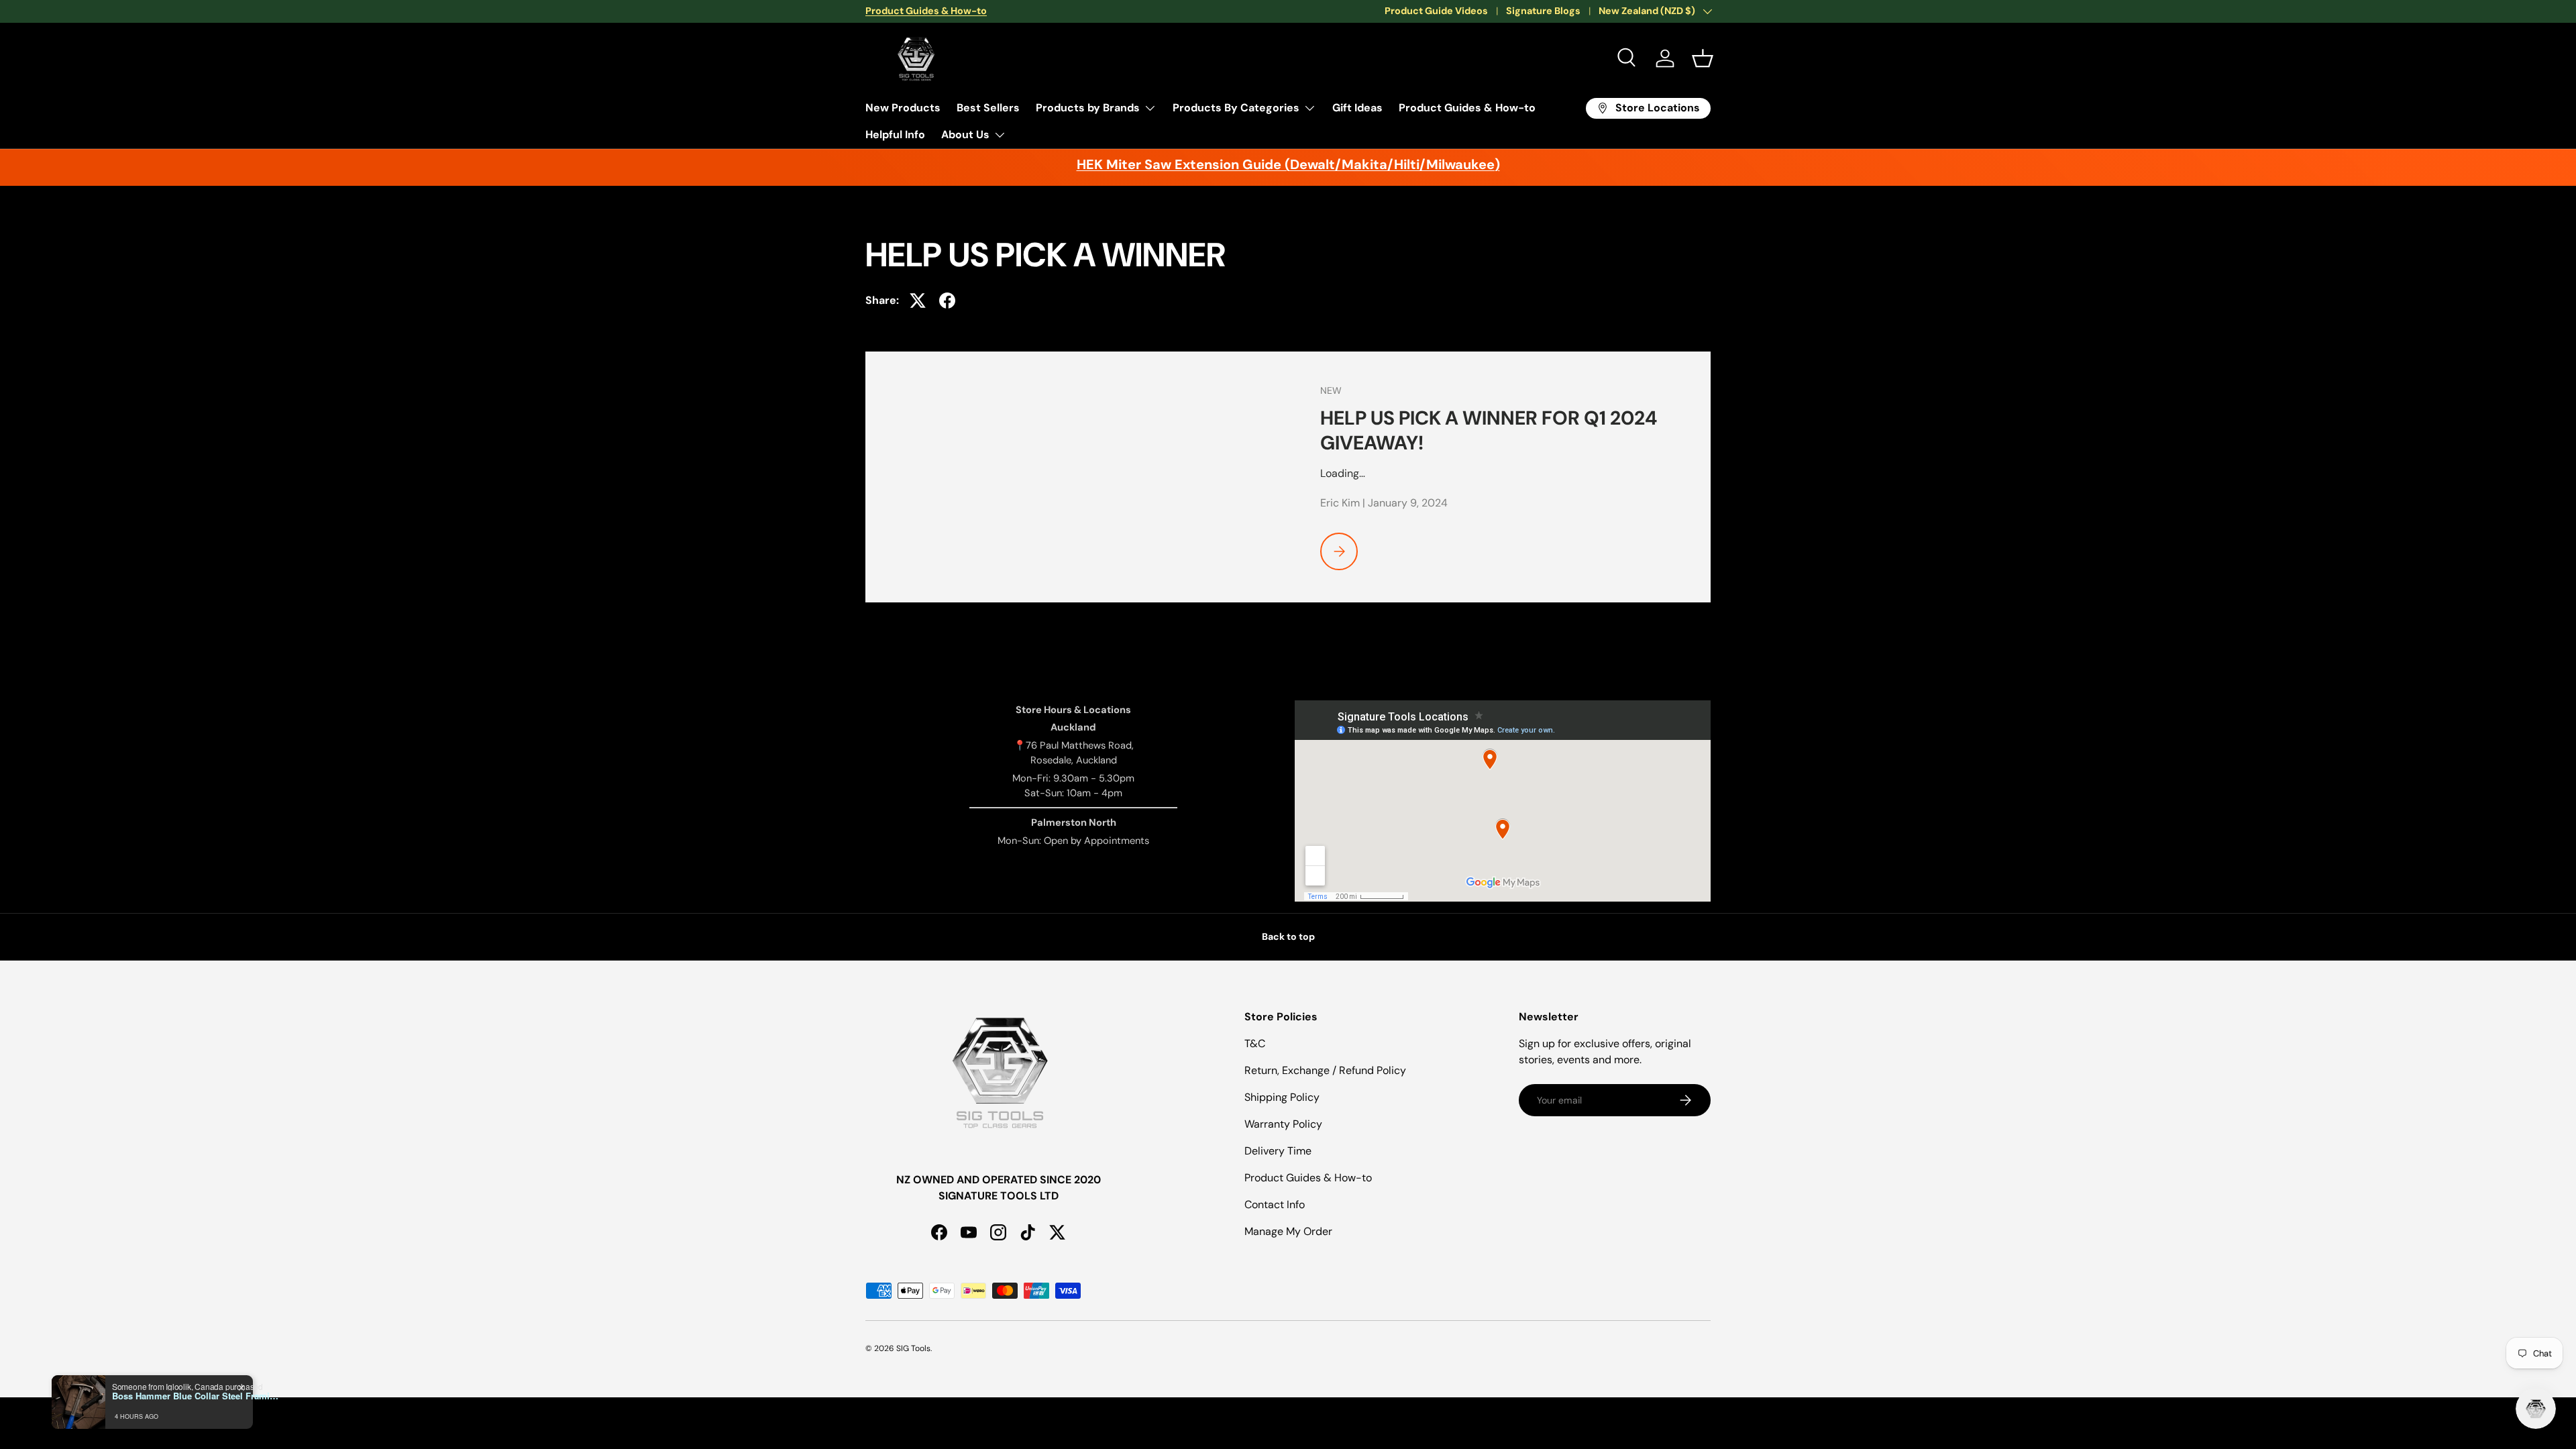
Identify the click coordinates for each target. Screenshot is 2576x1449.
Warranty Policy (1283, 1124)
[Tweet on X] (918, 301)
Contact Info (1275, 1204)
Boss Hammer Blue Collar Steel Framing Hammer (196, 1396)
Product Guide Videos (1436, 11)
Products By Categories (1236, 108)
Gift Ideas (1357, 108)
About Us (965, 135)
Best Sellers (988, 108)
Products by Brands (1088, 108)
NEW (1331, 390)
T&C (1255, 1043)
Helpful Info (895, 135)
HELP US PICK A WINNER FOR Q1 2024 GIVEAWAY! (1489, 430)
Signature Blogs (1543, 11)
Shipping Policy (1282, 1097)
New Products (903, 108)
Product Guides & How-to (1467, 108)
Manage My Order (1288, 1231)
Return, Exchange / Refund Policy (1325, 1070)
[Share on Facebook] (947, 301)
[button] (1703, 58)
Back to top (1288, 936)
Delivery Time (1278, 1151)
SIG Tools (913, 1348)
